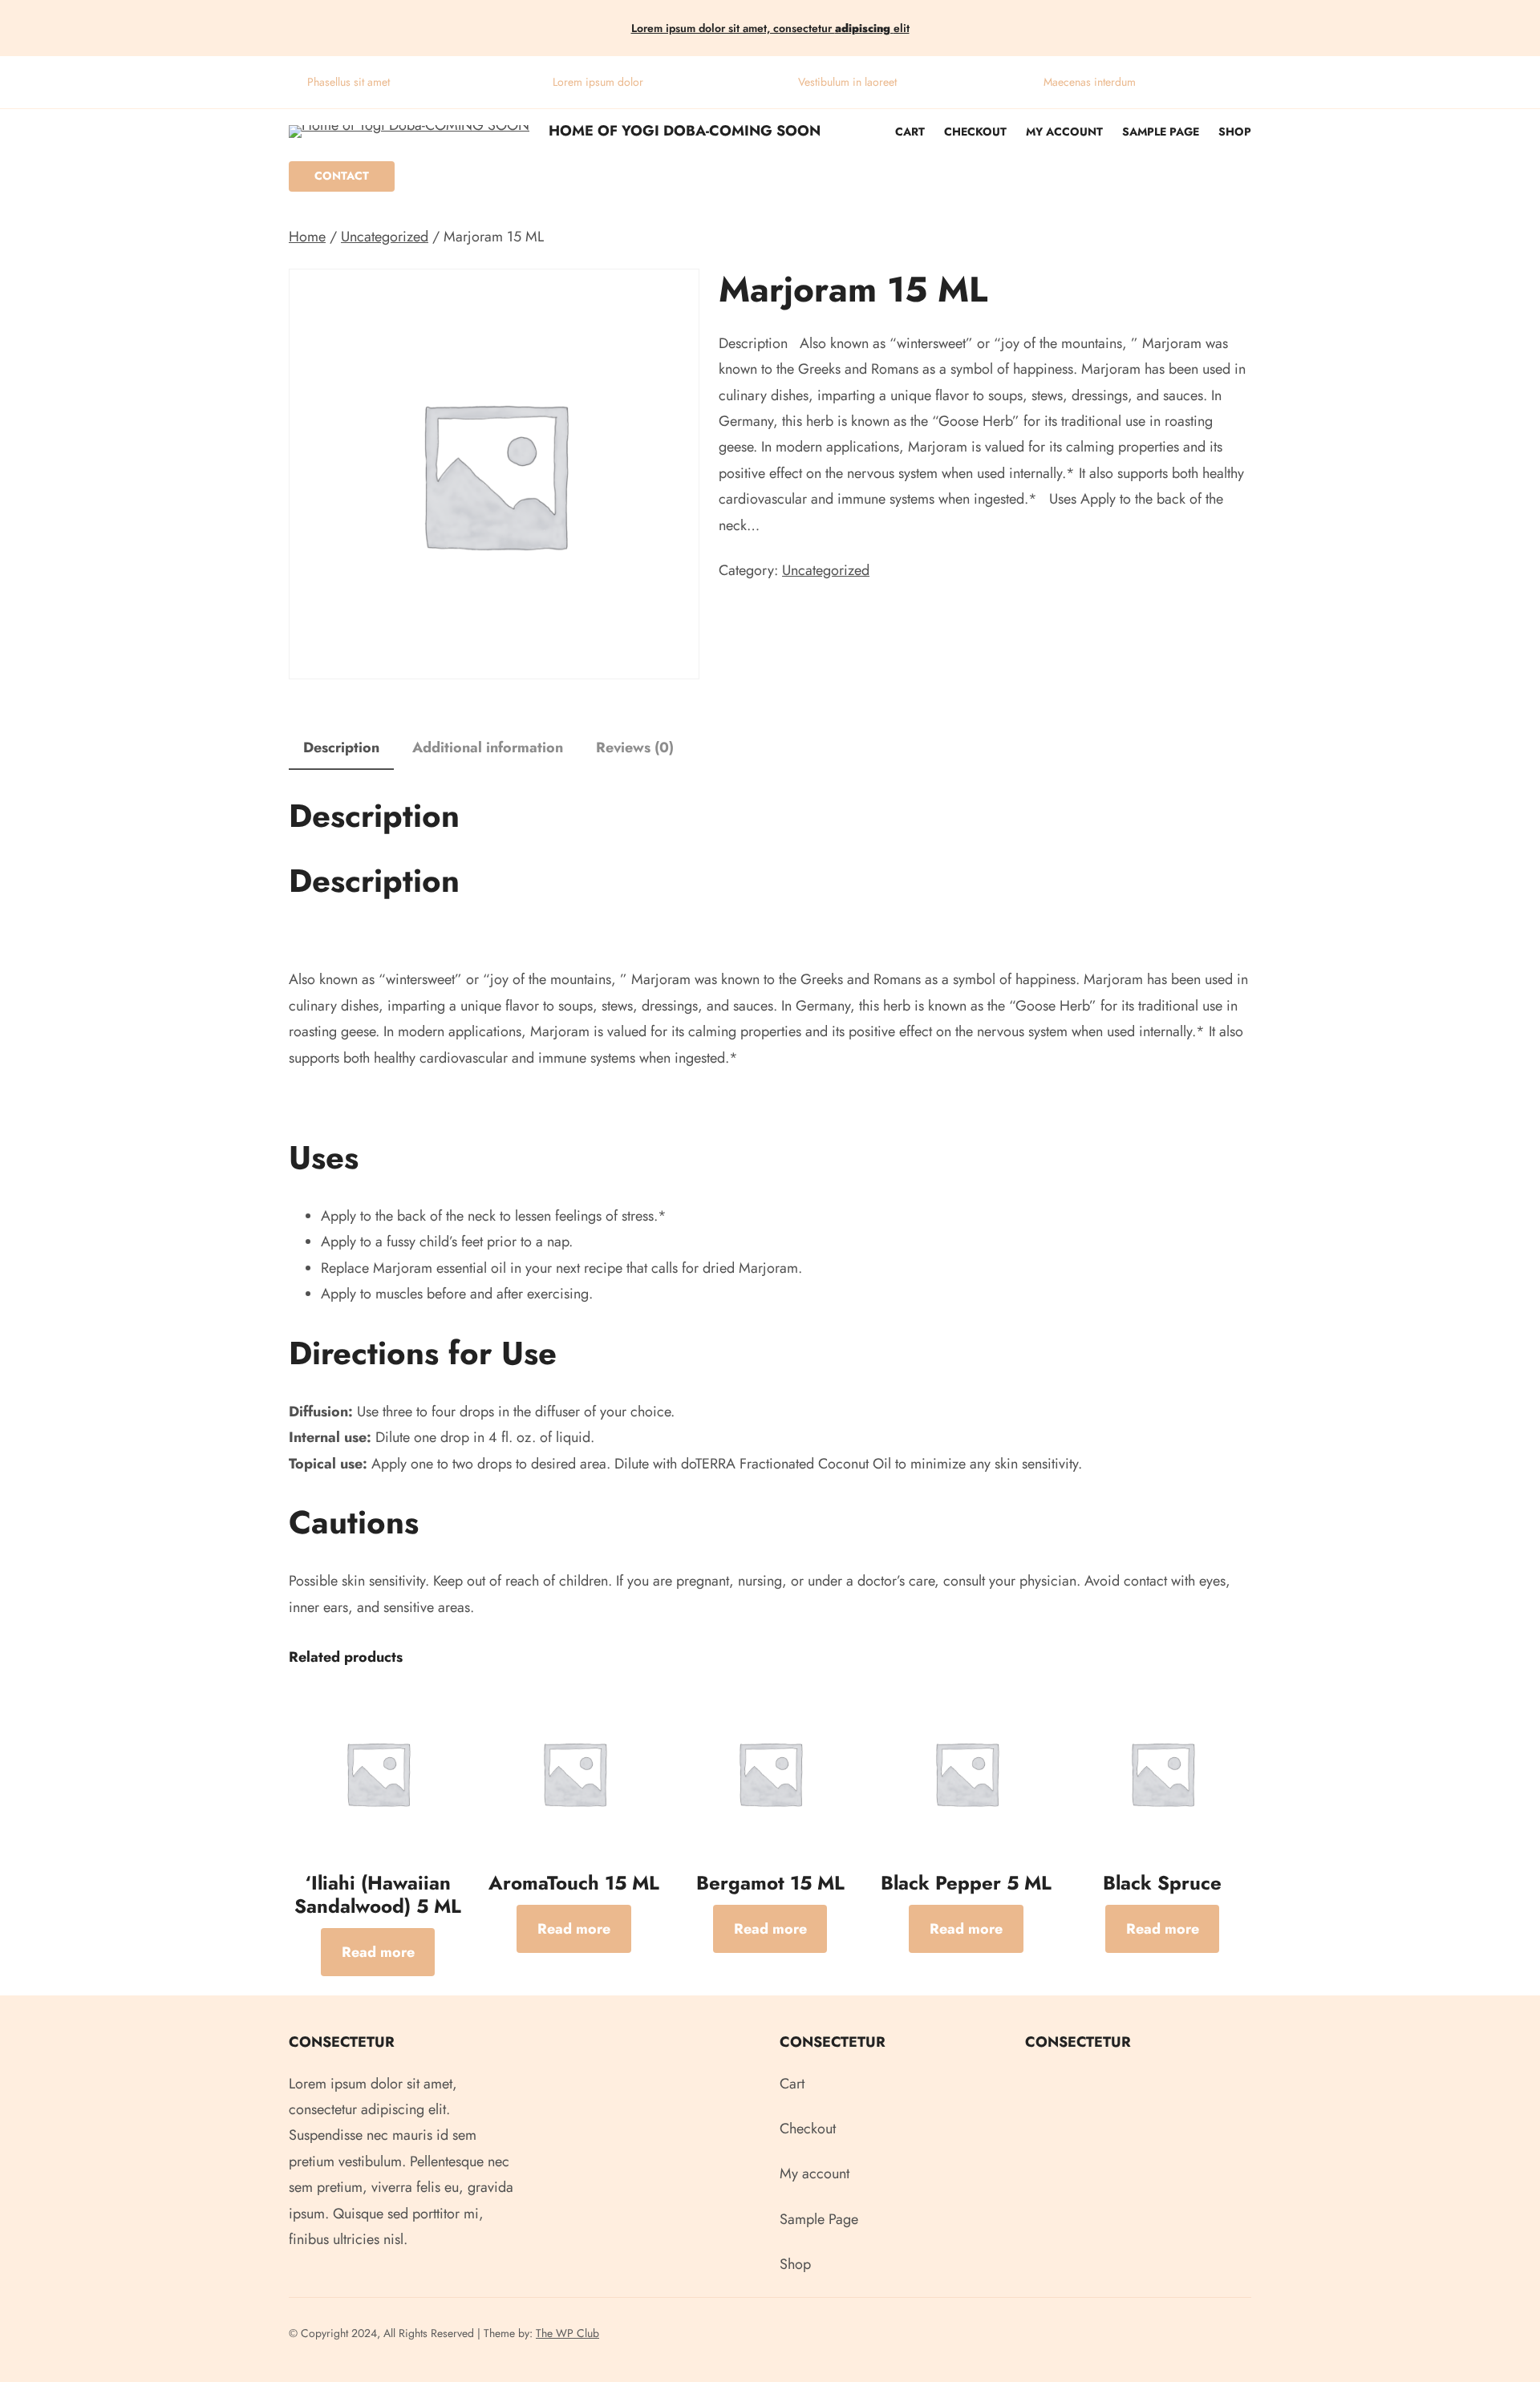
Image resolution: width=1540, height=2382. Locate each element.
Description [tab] (341, 747)
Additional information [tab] (488, 747)
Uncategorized (385, 237)
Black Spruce (1162, 1884)
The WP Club (567, 2333)
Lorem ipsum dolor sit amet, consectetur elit (770, 28)
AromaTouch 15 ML (574, 1884)
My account (1064, 132)
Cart (910, 132)
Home (307, 237)
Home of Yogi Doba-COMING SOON (685, 131)
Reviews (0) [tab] (635, 747)
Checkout (975, 132)
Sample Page (1161, 132)
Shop (1235, 132)
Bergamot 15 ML (770, 1884)
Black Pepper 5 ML (966, 1884)
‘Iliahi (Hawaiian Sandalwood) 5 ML (378, 1895)
